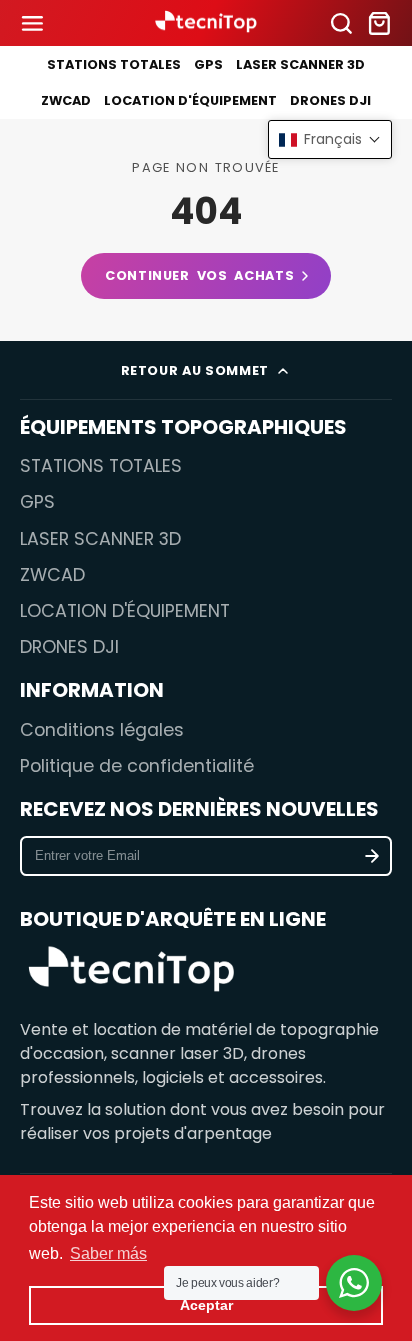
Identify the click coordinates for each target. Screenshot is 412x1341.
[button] (330, 139)
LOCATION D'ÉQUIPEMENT (190, 100)
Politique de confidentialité (137, 766)
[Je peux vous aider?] (354, 1283)
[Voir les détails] (131, 971)
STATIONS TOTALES (114, 64)
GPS (208, 64)
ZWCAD (66, 100)
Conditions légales (102, 730)
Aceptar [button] (206, 1305)
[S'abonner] (372, 856)
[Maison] (206, 23)
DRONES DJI (330, 100)
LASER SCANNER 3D (300, 64)
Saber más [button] (108, 1253)
